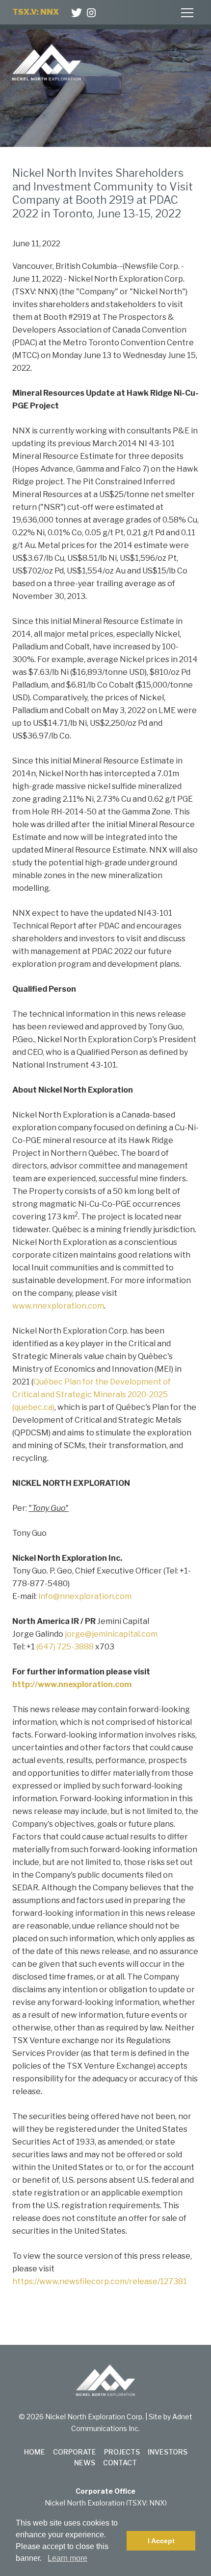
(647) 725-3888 (65, 1647)
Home (35, 2452)
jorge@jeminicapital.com (111, 1634)
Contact (120, 2463)
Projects (122, 2452)
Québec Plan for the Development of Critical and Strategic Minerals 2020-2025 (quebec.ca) (92, 1395)
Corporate (75, 2452)
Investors (168, 2452)
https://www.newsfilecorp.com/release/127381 (100, 2281)
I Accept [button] (161, 2541)
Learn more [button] (67, 2558)
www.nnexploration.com (58, 1306)
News (85, 2463)
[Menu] (187, 13)
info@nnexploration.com (85, 1596)
